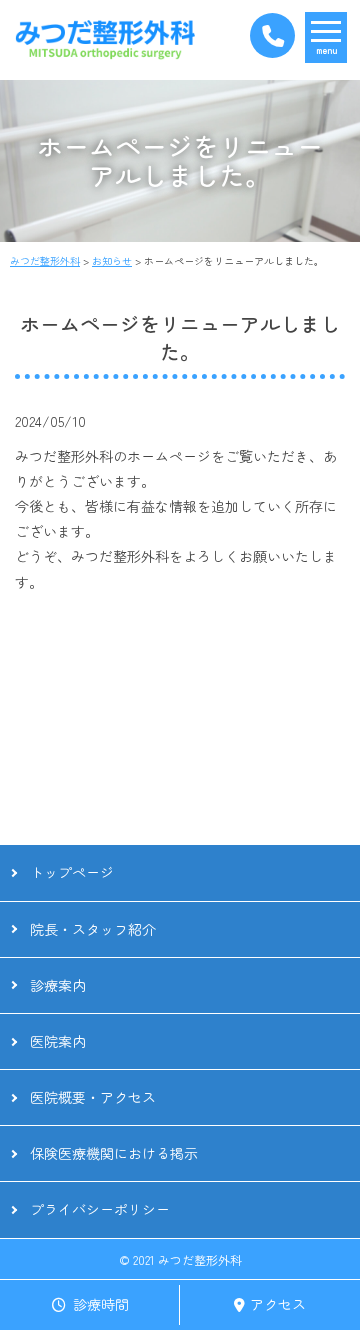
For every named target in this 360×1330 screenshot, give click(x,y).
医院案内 (58, 1041)
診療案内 (58, 985)
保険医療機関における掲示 (114, 1153)
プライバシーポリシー (100, 1209)
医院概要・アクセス (93, 1097)
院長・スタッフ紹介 (93, 929)
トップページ (72, 872)
